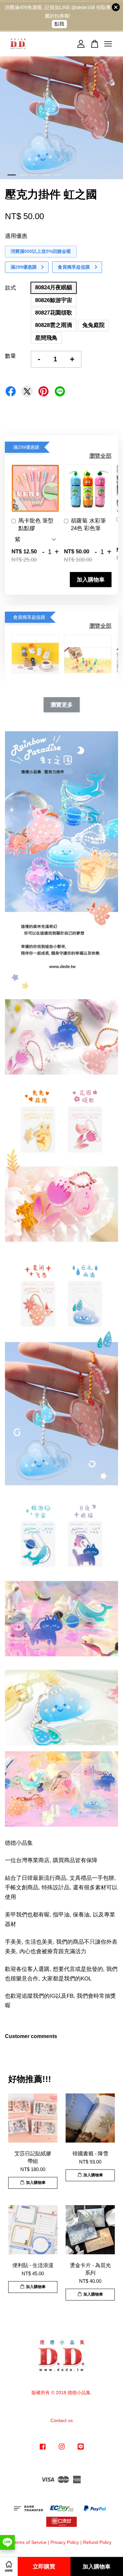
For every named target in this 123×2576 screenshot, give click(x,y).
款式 (10, 288)
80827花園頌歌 (54, 313)
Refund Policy (97, 2542)
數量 (10, 356)
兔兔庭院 (93, 325)
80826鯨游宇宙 (54, 300)
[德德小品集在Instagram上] (62, 2450)
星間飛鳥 (46, 338)
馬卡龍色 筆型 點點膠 (36, 525)
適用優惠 (16, 236)
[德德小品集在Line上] (81, 2450)
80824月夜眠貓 (54, 287)
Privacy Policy (65, 2542)
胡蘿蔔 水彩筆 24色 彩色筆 (88, 525)
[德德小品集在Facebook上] (43, 2450)
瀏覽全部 (100, 456)
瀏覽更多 (62, 705)
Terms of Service (29, 2542)
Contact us (62, 2420)
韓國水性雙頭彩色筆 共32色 (61, 13)
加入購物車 (91, 580)
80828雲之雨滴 (54, 325)
